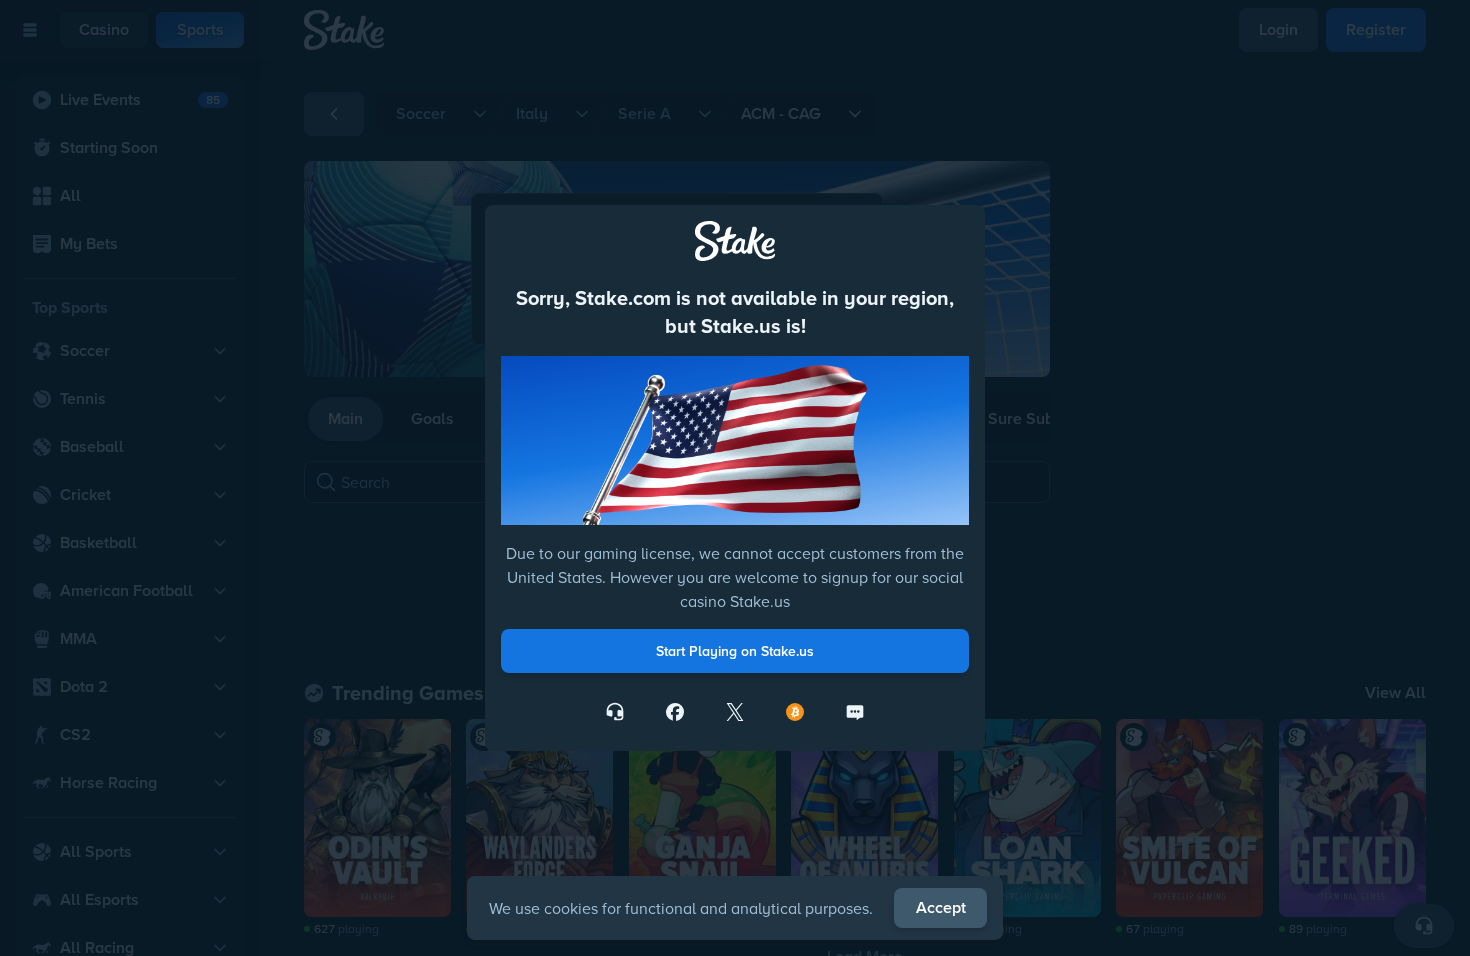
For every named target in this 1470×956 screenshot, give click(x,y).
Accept (941, 907)
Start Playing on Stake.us (735, 651)
